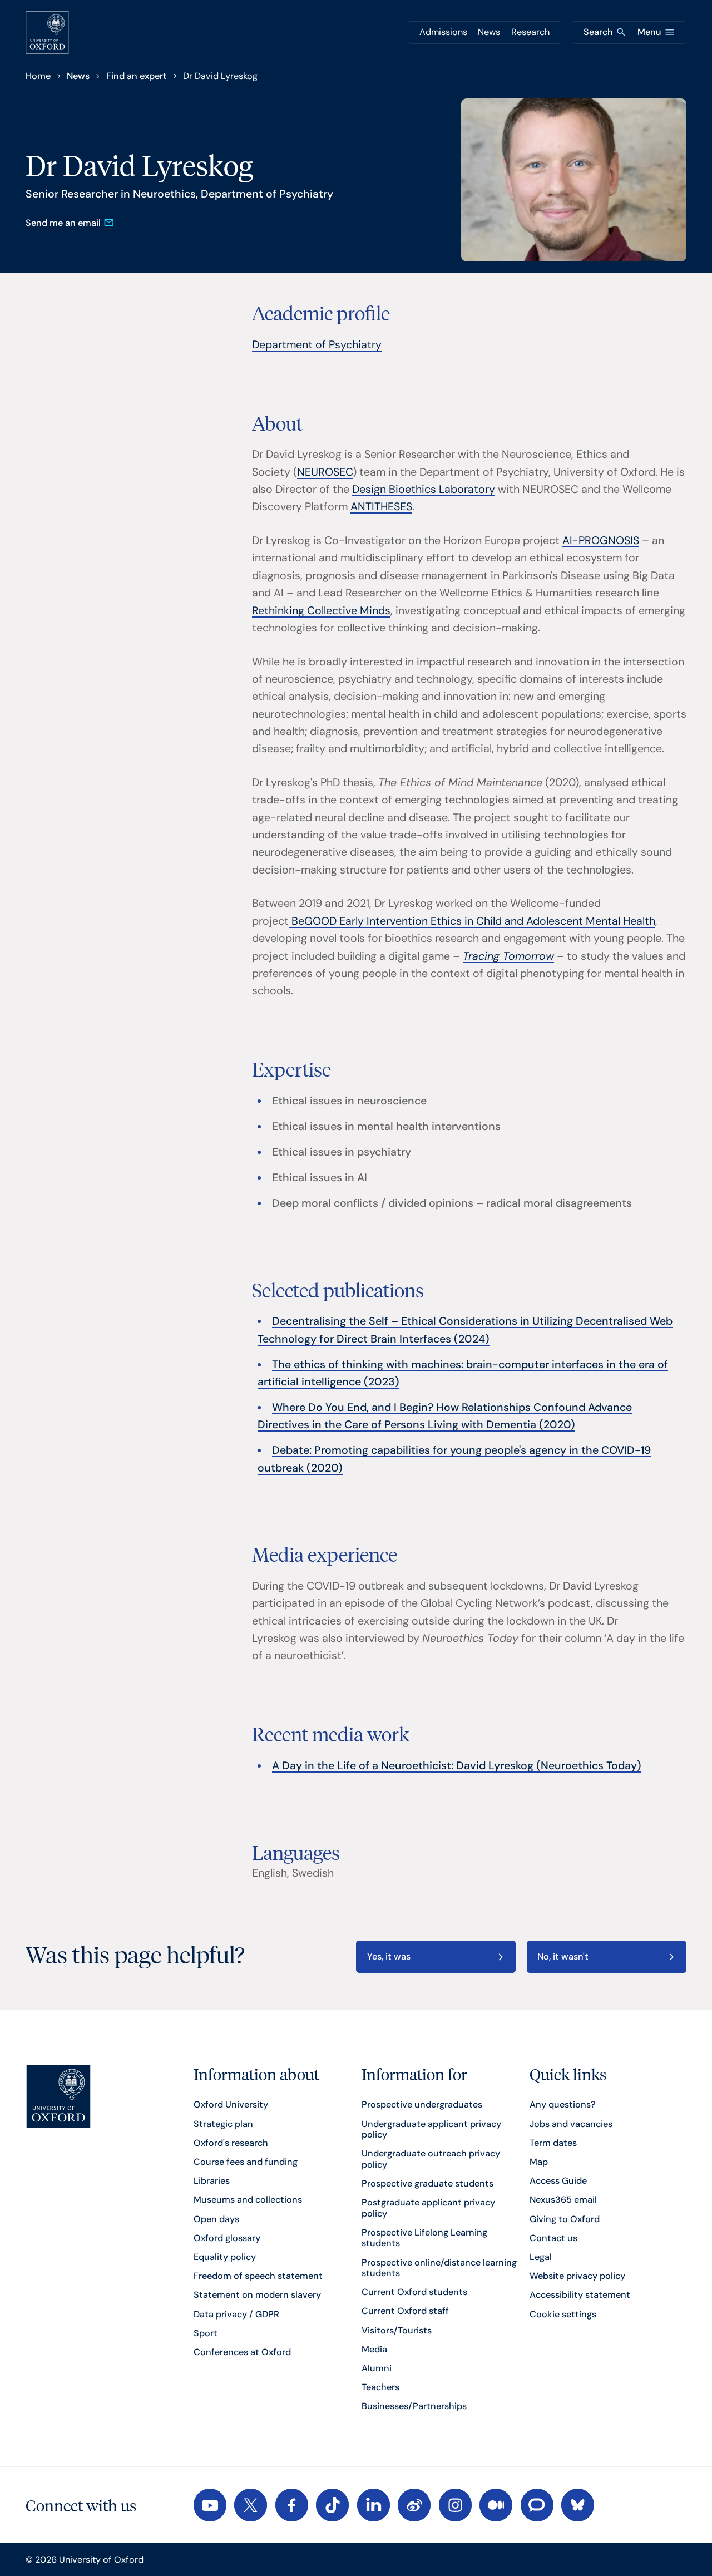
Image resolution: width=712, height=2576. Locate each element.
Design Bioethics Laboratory (424, 489)
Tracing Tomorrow (508, 956)
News (489, 32)
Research (530, 32)
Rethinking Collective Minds (321, 611)
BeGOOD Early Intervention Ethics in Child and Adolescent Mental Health (472, 921)
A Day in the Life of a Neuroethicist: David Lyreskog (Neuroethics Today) (457, 1766)
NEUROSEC (325, 472)
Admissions (443, 32)
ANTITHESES (381, 507)
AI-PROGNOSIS (601, 541)
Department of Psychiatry (317, 345)
